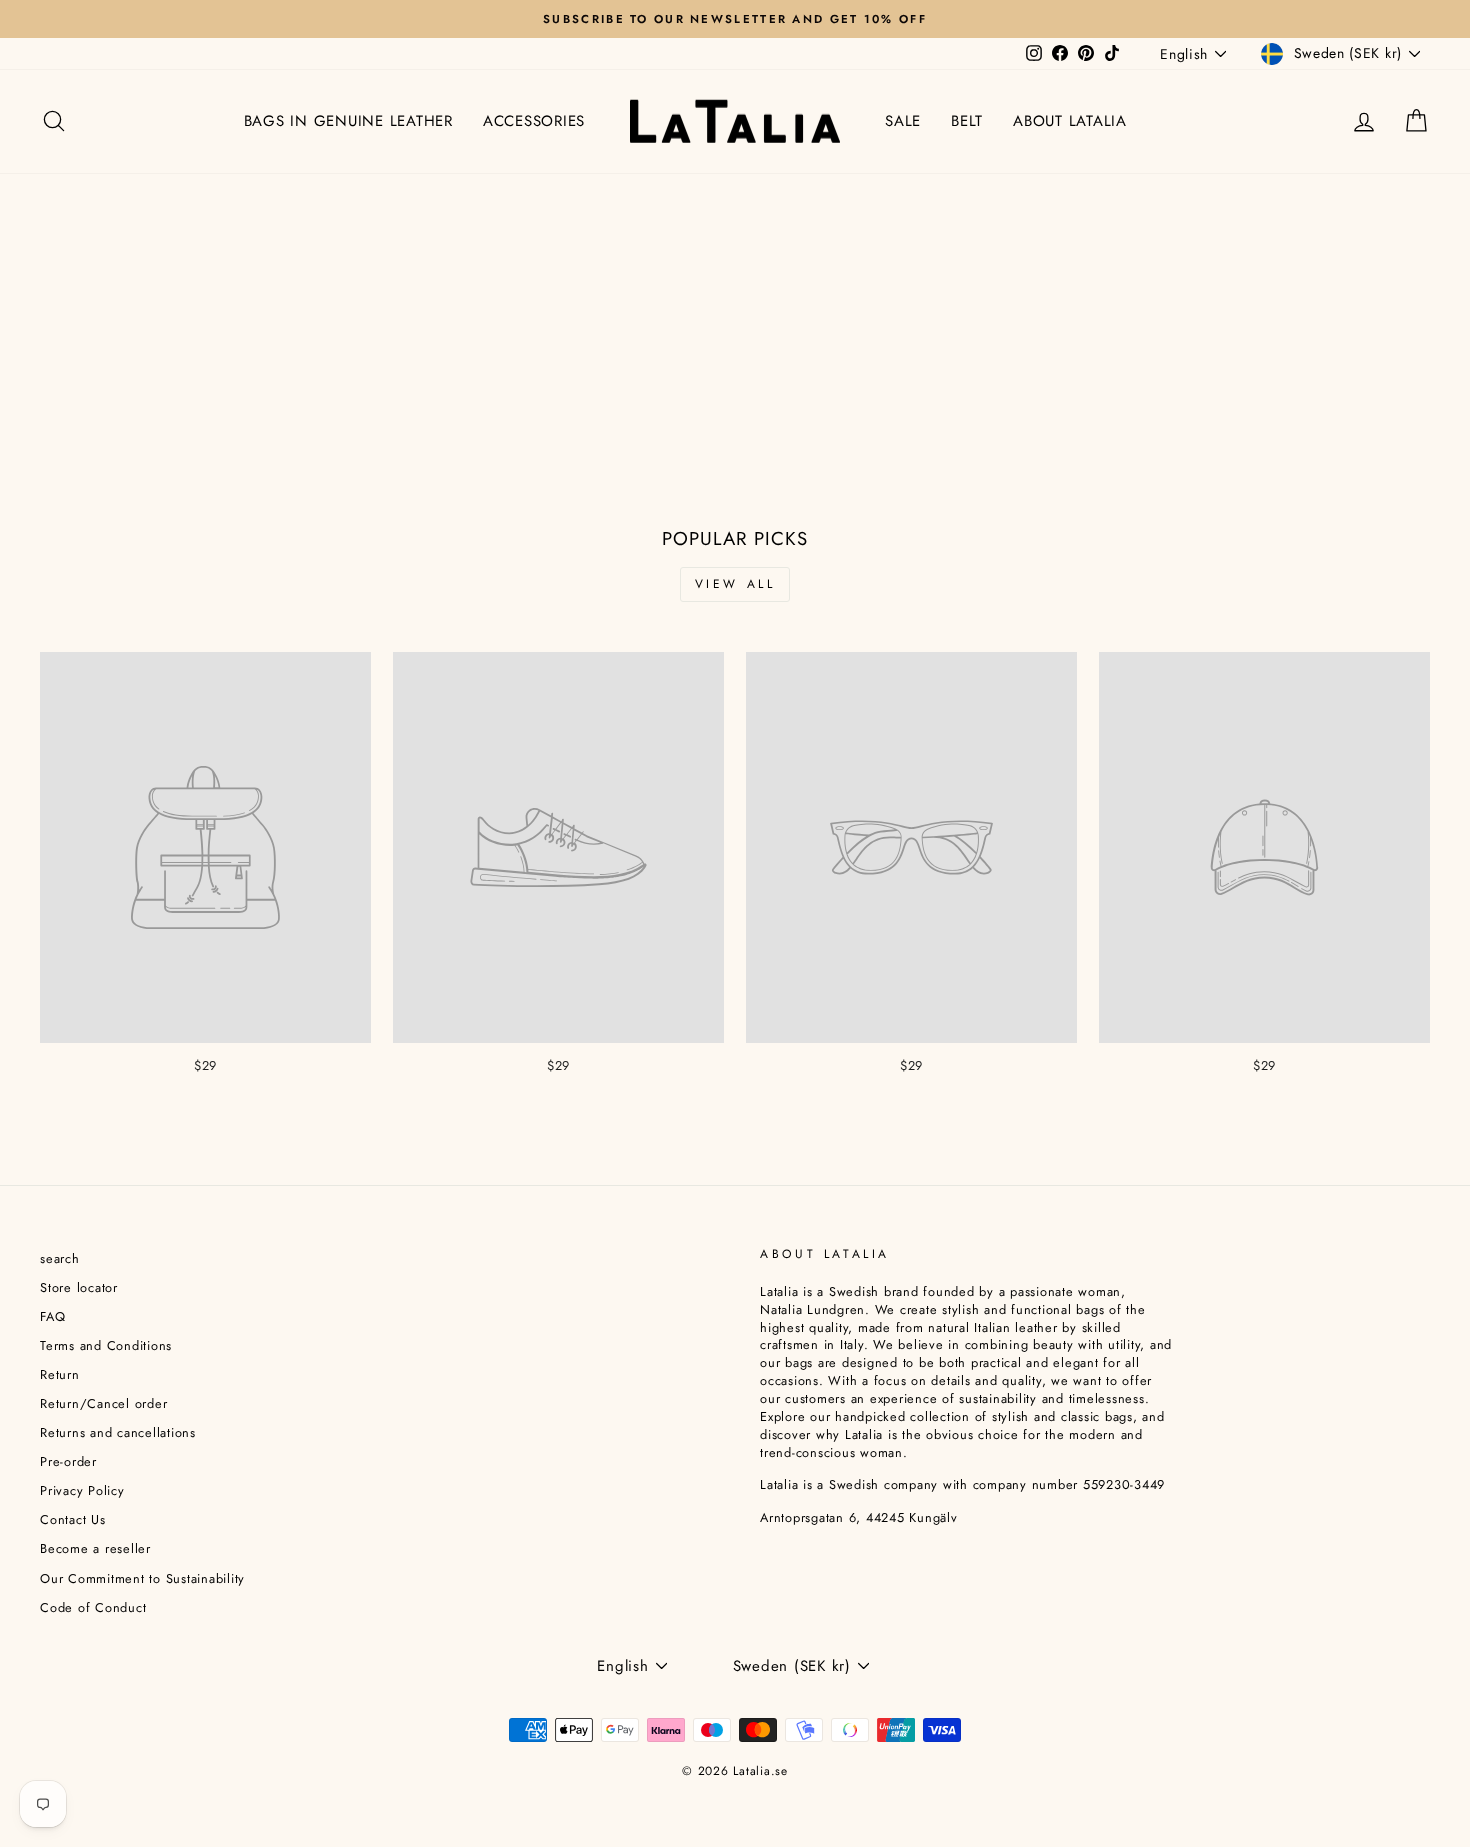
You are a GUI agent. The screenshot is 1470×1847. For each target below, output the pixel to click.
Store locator (79, 1287)
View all (735, 584)
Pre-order (68, 1461)
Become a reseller (95, 1548)
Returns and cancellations (118, 1432)
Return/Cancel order (103, 1403)
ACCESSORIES (534, 121)
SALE (903, 121)
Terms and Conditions (106, 1345)
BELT (967, 121)
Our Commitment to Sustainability (142, 1578)
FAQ (52, 1316)
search (60, 1258)
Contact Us (73, 1519)
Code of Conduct (93, 1607)
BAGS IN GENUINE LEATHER (348, 121)
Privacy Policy (82, 1490)
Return (60, 1374)
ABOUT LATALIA (1070, 121)
